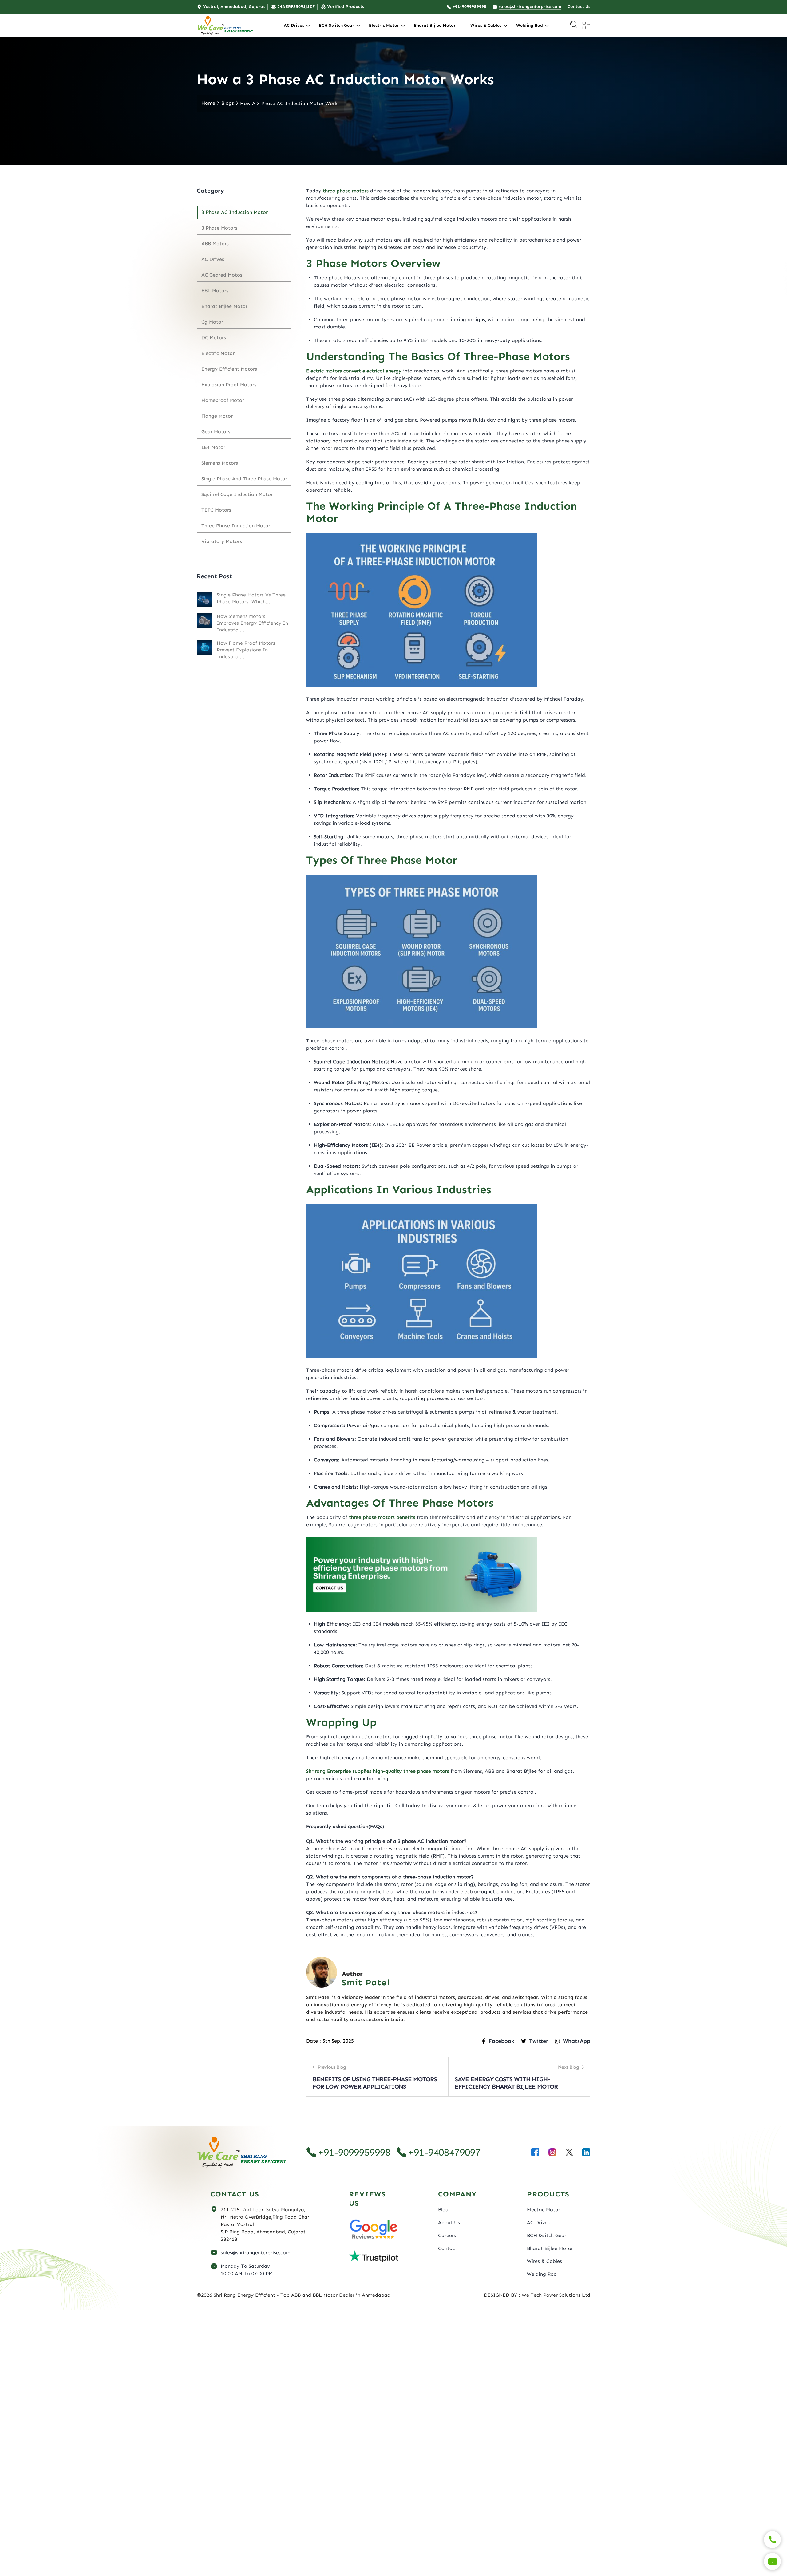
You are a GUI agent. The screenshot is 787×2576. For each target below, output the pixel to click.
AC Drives (294, 25)
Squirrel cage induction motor (237, 494)
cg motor (212, 322)
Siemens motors (220, 463)
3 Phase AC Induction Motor (235, 212)
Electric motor (218, 353)
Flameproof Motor (223, 400)
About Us (449, 2222)
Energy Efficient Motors (229, 369)
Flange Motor (217, 416)
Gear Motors (216, 432)
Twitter (539, 2041)
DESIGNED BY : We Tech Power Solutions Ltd (537, 2295)
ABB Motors (215, 244)
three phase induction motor (236, 526)
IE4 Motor (213, 447)
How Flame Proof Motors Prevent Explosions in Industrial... (246, 650)
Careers (447, 2235)
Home (208, 103)
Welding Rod (530, 25)
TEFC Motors (216, 510)
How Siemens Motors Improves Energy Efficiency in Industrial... (252, 623)
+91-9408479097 (444, 2152)
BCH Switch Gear (336, 25)
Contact (448, 2248)
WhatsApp (577, 2041)
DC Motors (214, 338)
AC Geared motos (222, 275)
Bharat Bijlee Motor (435, 25)
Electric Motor (384, 25)
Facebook (501, 2041)
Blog (443, 2210)
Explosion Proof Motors (229, 385)
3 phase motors (219, 228)
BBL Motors (215, 291)
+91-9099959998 (354, 2152)
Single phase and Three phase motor (244, 479)
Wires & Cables (486, 25)
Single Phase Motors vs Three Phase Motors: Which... (251, 598)
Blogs (228, 103)
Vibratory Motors (222, 541)
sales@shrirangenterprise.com (255, 2253)
